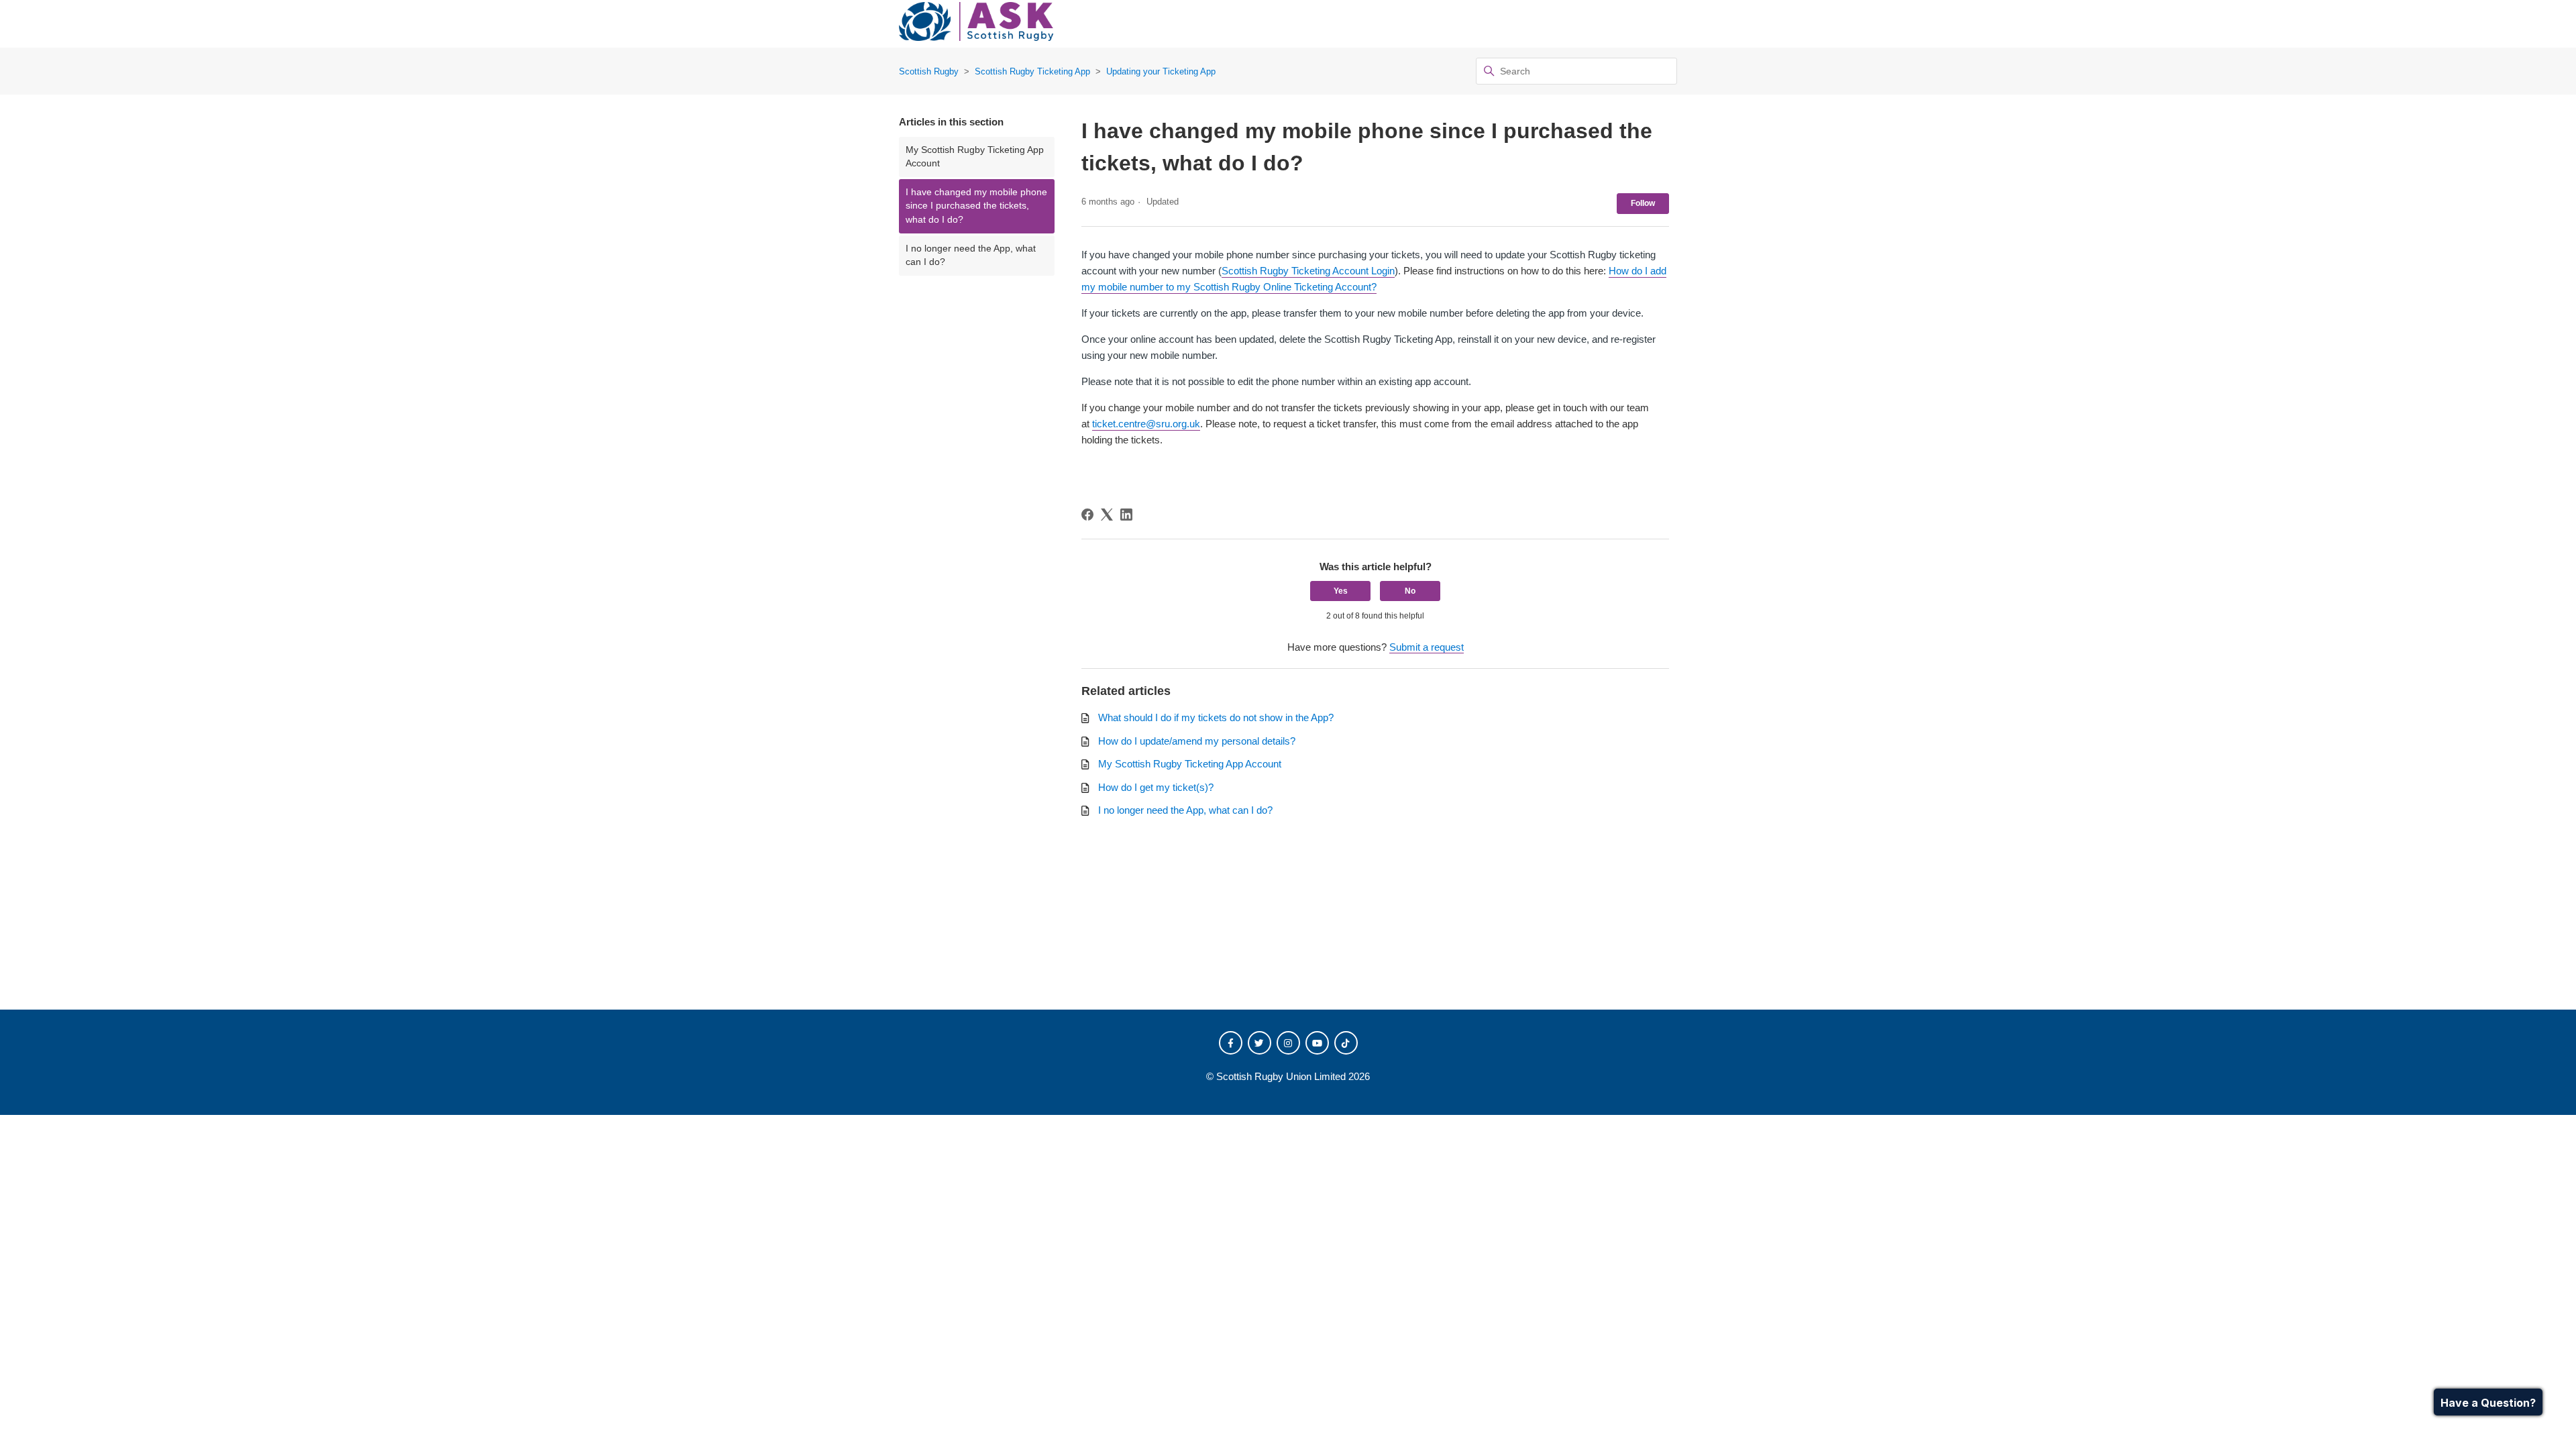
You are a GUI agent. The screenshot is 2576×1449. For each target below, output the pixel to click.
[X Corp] (1107, 515)
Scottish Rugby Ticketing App (1032, 71)
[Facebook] (1087, 515)
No (1410, 591)
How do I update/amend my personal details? (1197, 741)
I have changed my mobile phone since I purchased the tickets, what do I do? (976, 206)
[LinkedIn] (1126, 515)
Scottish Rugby (929, 71)
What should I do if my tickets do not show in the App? (1216, 717)
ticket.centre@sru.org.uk (1146, 424)
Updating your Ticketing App (1161, 71)
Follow (1643, 203)
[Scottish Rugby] (976, 24)
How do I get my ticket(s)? (1156, 787)
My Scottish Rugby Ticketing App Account (975, 157)
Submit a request (1427, 647)
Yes (1341, 591)
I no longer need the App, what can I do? (971, 255)
